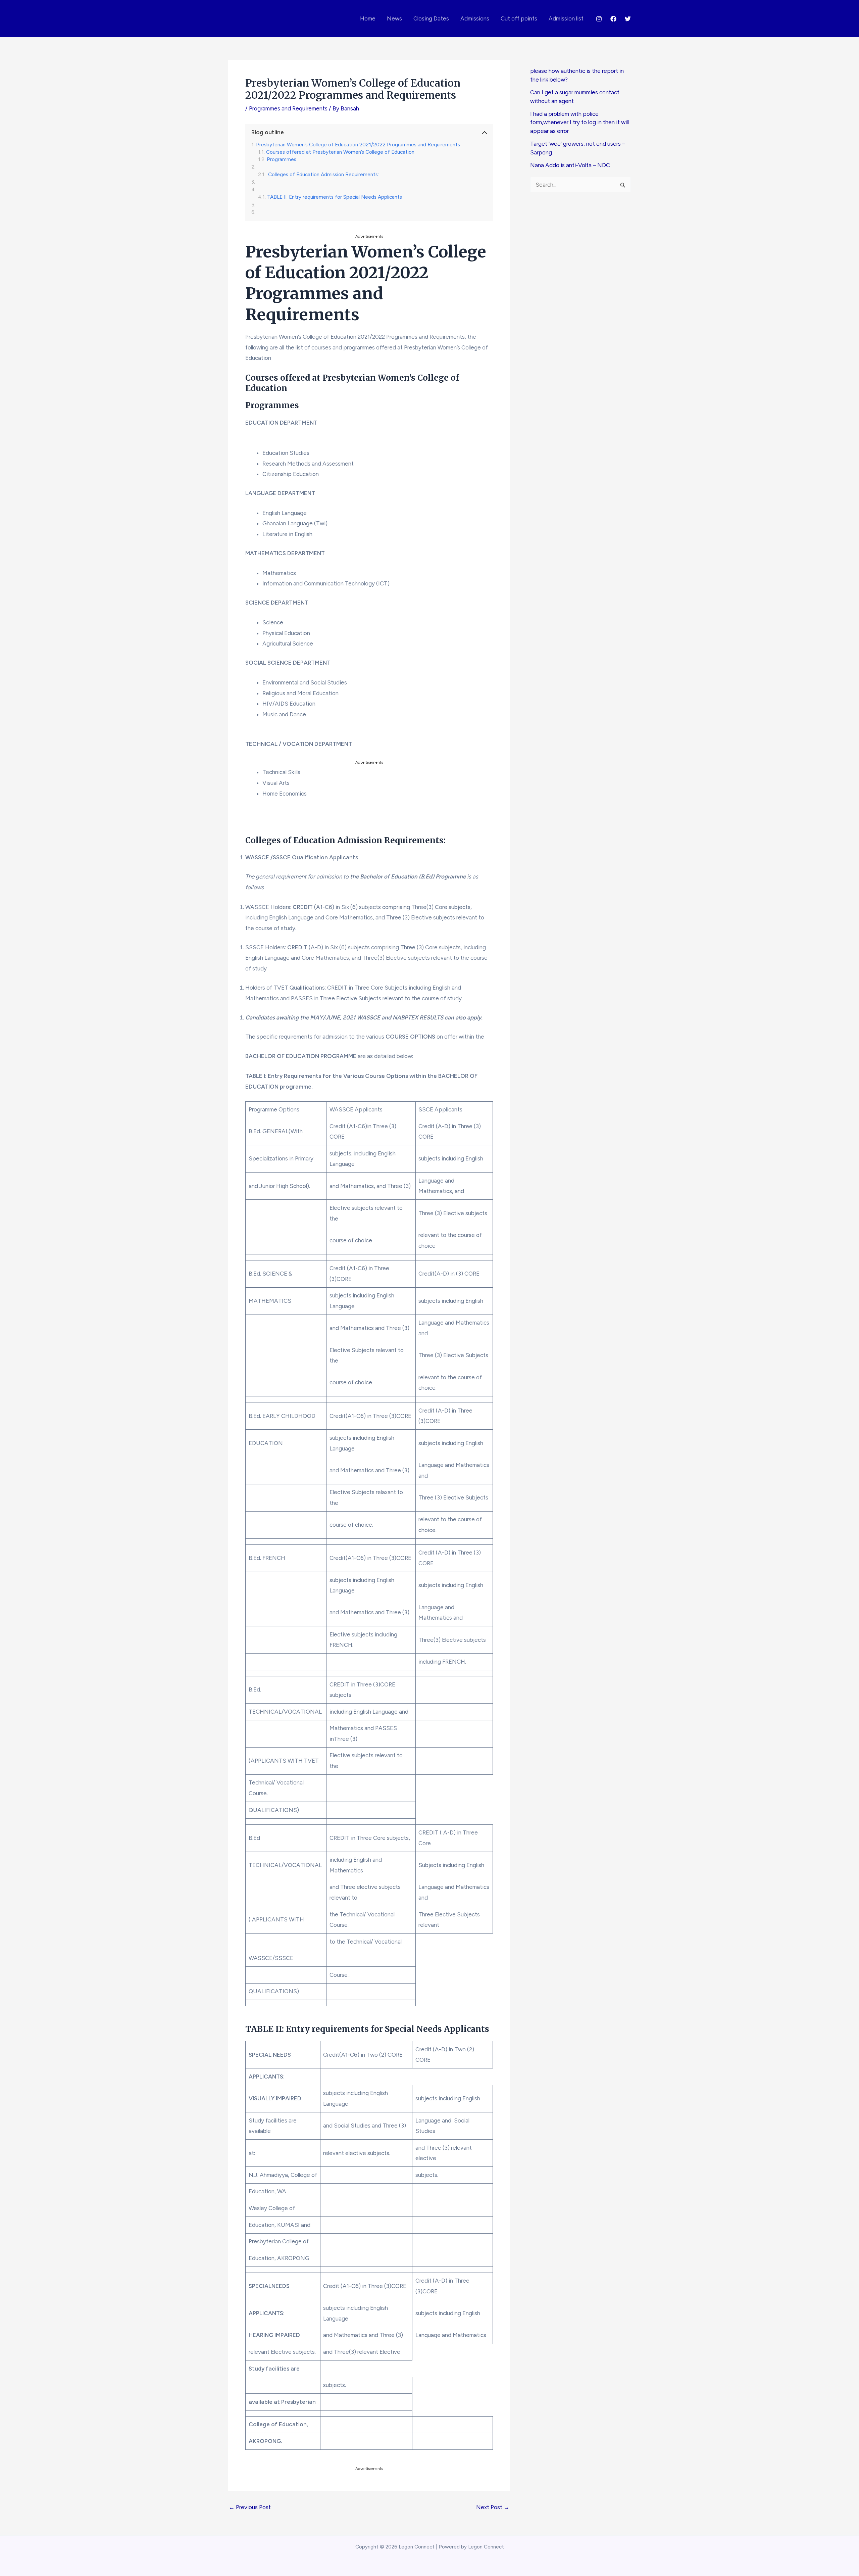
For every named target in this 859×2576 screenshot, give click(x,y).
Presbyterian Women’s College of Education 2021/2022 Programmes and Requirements (358, 145)
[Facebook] (613, 19)
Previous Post (250, 2507)
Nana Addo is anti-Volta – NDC (570, 165)
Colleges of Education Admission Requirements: (323, 175)
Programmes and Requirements (288, 108)
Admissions (475, 18)
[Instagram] (599, 19)
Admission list (566, 18)
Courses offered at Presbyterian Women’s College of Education (340, 152)
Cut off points (519, 18)
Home (368, 18)
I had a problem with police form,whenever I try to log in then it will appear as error (579, 122)
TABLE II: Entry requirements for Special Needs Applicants (335, 197)
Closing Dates (431, 18)
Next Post (493, 2507)
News (394, 18)
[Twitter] (628, 19)
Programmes (282, 159)
